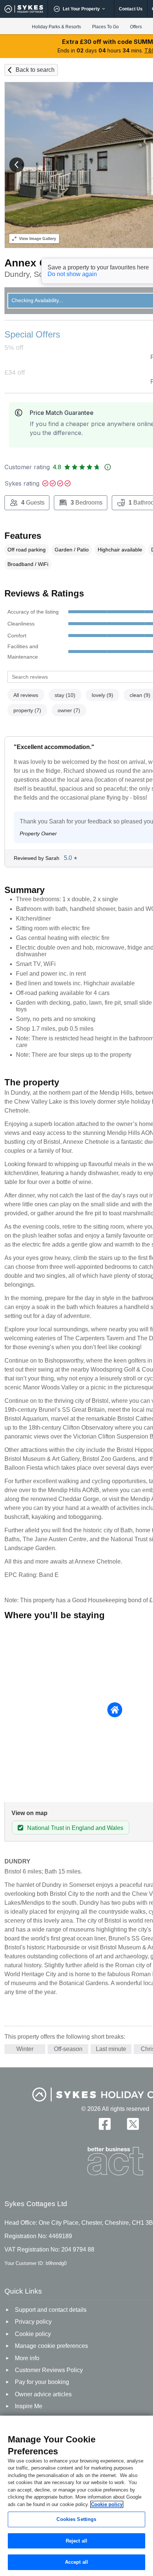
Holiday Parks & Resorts (56, 27)
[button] (17, 165)
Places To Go (105, 27)
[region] (76, 2496)
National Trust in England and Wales (75, 1828)
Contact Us (131, 9)
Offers (136, 27)
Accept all (76, 2562)
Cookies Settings (76, 2519)
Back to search (35, 70)
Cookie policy (107, 2504)
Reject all (76, 2541)
